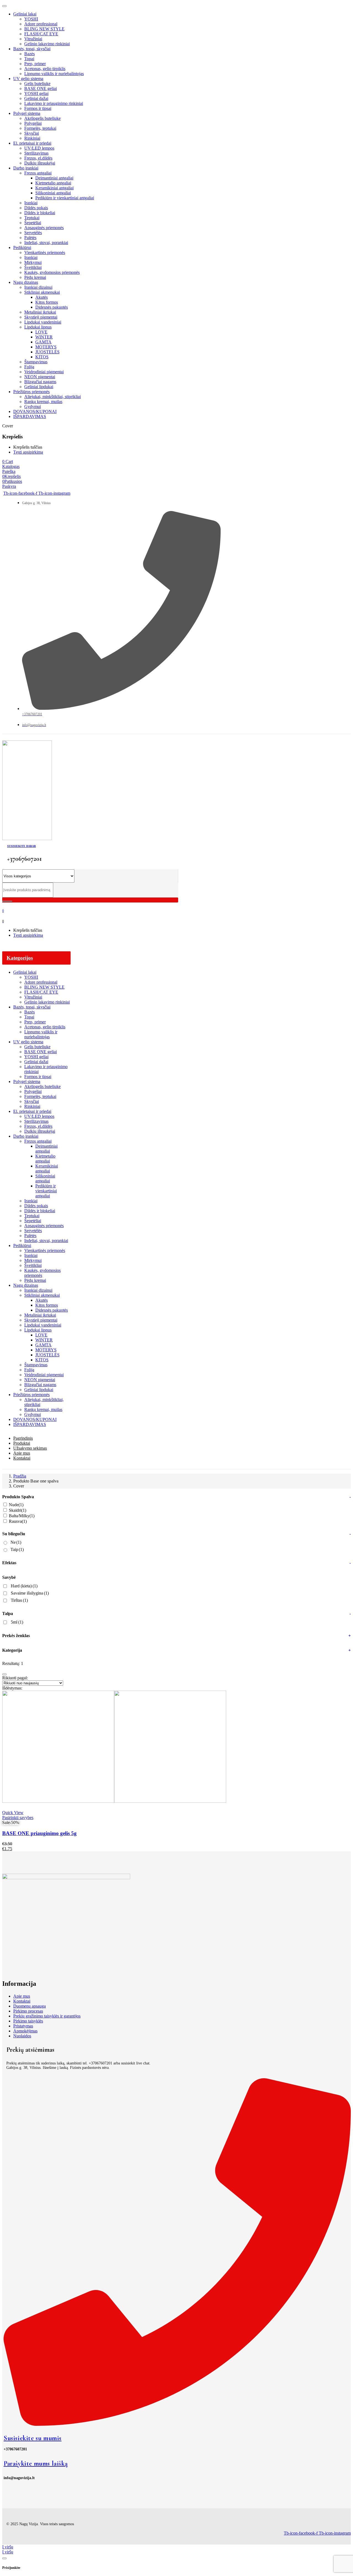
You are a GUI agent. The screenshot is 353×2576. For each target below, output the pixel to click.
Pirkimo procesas (28, 2011)
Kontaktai (22, 2001)
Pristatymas (23, 2026)
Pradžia (20, 1476)
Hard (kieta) (24, 1586)
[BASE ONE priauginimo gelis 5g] (114, 1801)
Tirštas (19, 1600)
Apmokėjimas (25, 2031)
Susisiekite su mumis (33, 2438)
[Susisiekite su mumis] (177, 2424)
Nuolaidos (22, 2036)
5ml (17, 1622)
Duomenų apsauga (30, 2006)
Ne (16, 1542)
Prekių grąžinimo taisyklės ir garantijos (47, 2016)
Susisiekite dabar (22, 846)
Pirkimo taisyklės (28, 2021)
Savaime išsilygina (30, 1593)
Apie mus (22, 1996)
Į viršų (8, 2547)
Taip (17, 1549)
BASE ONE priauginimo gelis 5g (39, 1833)
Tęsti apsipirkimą (28, 452)
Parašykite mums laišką (36, 2464)
